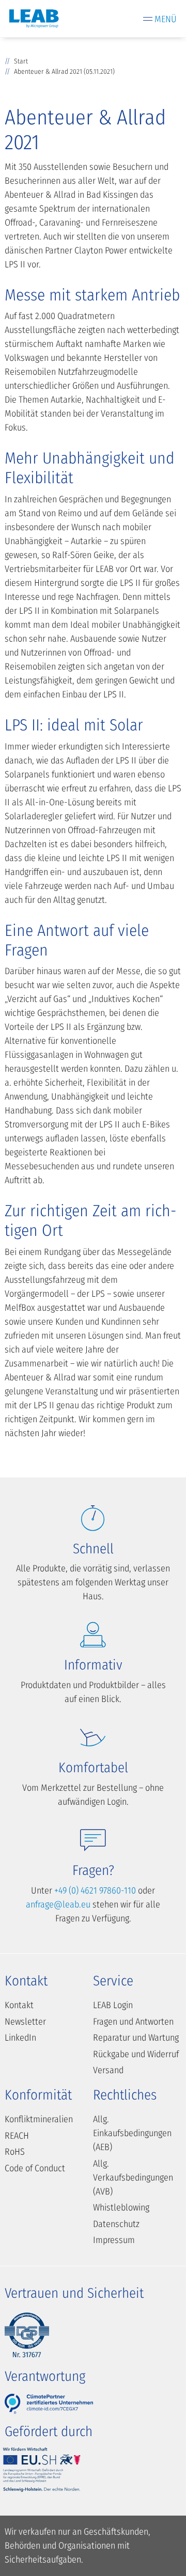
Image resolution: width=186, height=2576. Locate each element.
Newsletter (25, 2022)
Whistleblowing (121, 2207)
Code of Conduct (35, 2168)
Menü (166, 19)
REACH (17, 2136)
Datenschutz (116, 2224)
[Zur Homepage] (34, 19)
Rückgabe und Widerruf (136, 2054)
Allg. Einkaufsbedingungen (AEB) (132, 2133)
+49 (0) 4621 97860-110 (95, 1890)
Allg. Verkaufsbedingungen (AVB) (133, 2177)
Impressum (114, 2240)
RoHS (15, 2152)
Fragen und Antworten (133, 2022)
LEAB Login (113, 2005)
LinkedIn (20, 2038)
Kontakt (19, 2005)
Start (21, 61)
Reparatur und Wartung (136, 2038)
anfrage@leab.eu (58, 1904)
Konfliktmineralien (39, 2119)
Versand (108, 2070)
